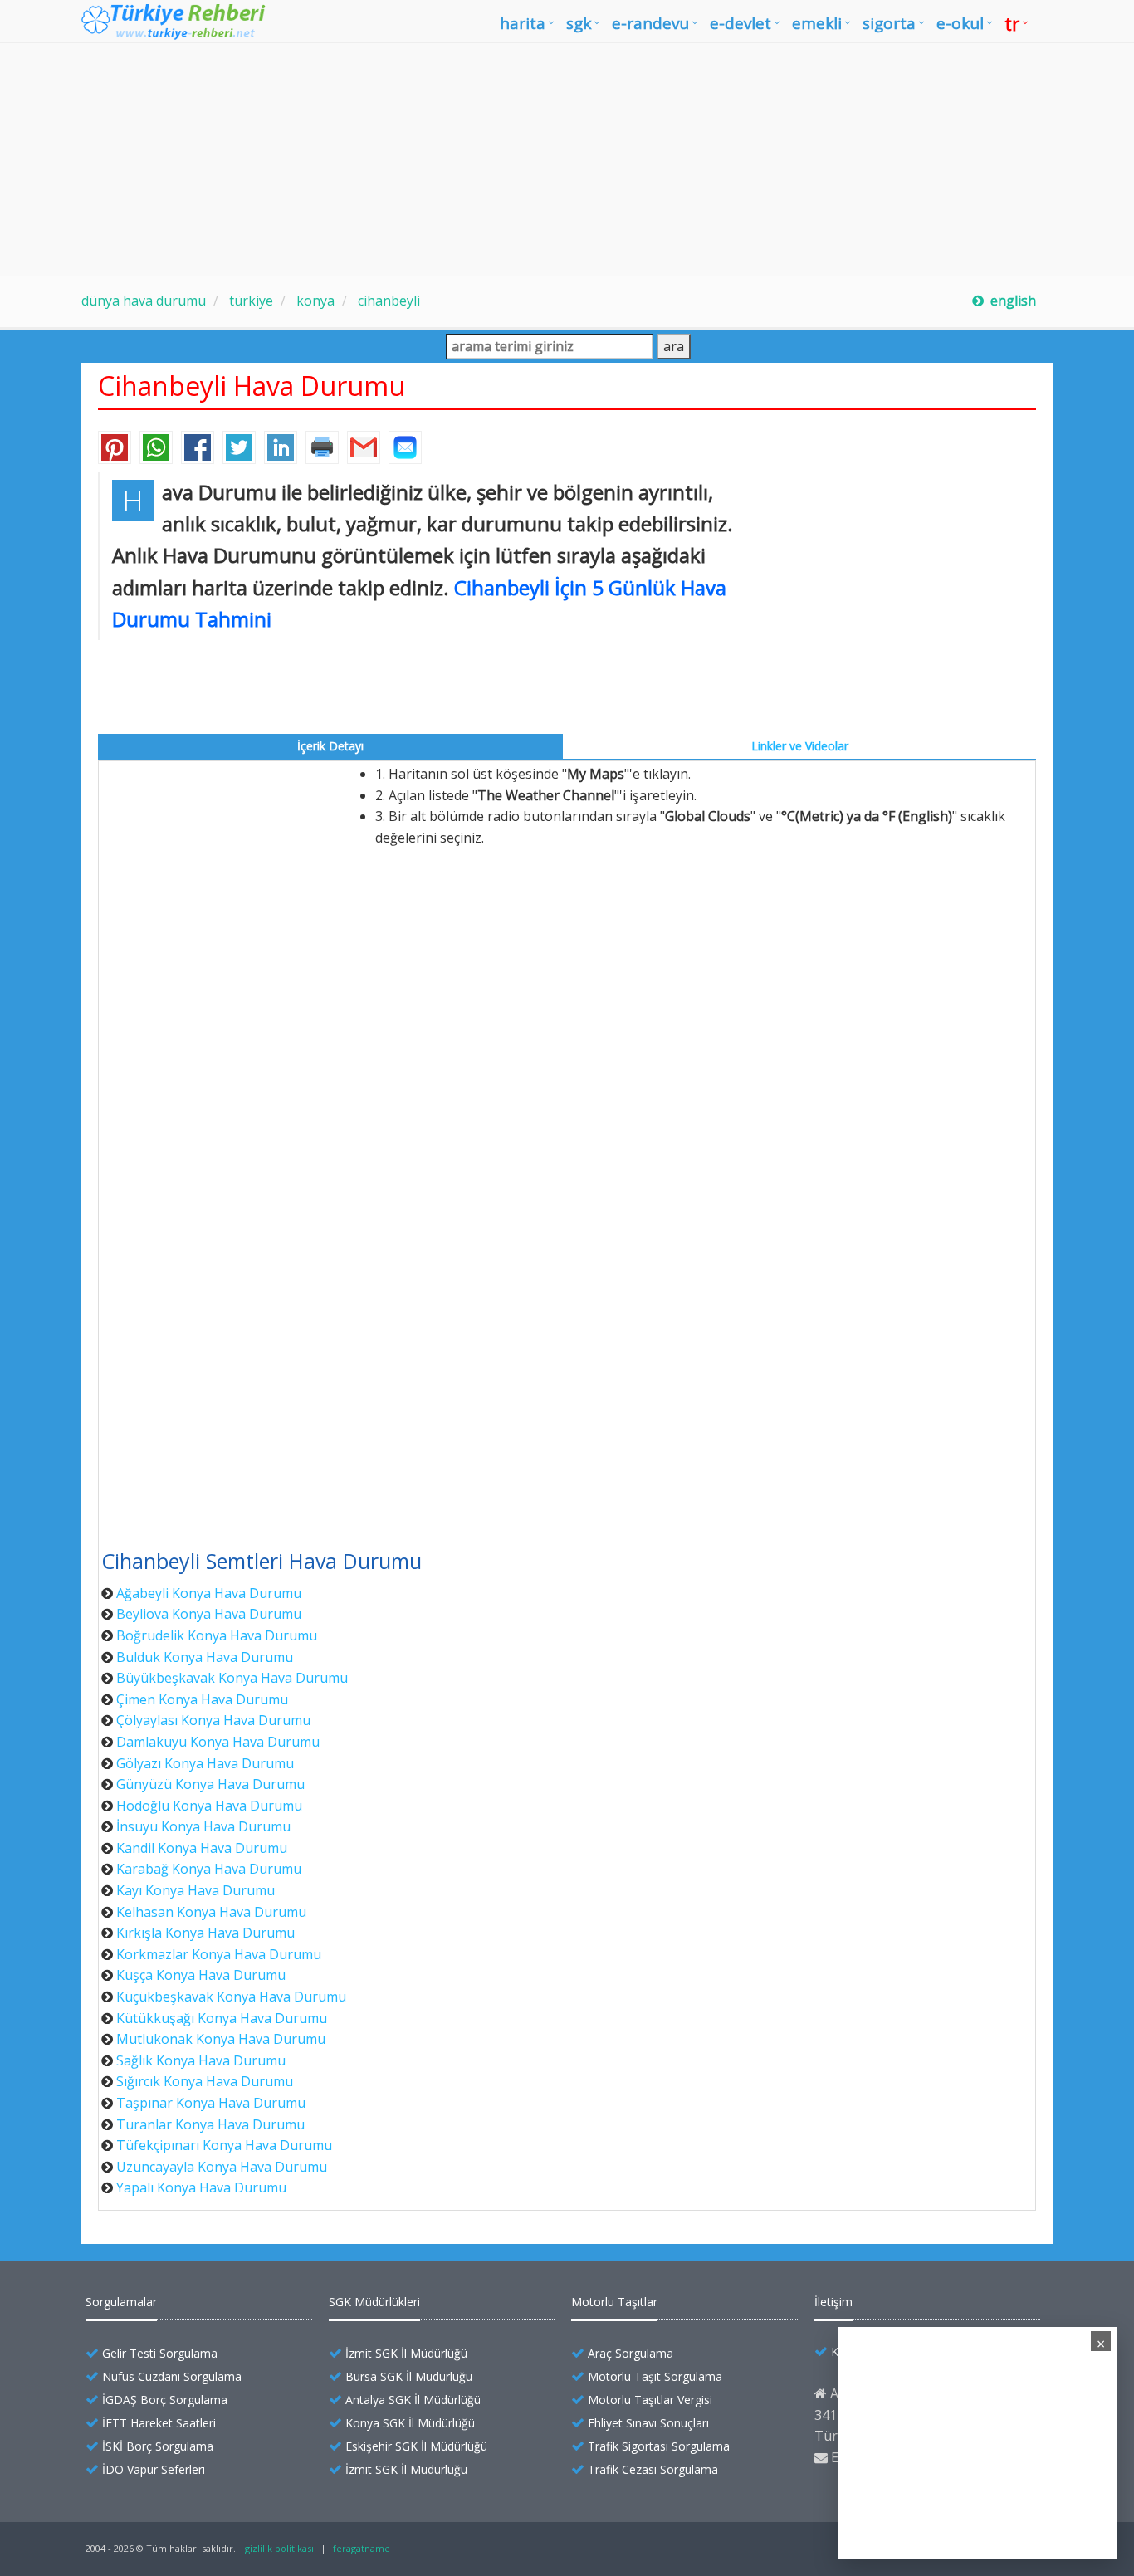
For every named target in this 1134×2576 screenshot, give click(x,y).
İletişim (833, 2302)
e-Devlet (741, 23)
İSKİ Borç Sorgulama (158, 2446)
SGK (579, 23)
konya (314, 301)
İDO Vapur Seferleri (154, 2469)
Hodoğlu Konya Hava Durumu (209, 1806)
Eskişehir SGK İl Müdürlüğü (416, 2446)
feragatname (362, 2548)
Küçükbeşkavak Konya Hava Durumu (231, 1997)
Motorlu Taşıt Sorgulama (655, 2376)
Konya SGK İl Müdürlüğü (410, 2423)
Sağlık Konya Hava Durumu (201, 2060)
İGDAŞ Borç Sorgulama (165, 2400)
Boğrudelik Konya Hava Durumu (217, 1635)
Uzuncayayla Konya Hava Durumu (222, 2167)
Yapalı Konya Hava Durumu (201, 2187)
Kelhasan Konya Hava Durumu (211, 1912)
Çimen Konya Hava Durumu (202, 1699)
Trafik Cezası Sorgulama (653, 2469)
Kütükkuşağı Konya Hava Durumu (222, 2018)
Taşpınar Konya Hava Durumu (211, 2103)
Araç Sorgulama (631, 2353)
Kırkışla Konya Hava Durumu (205, 1933)
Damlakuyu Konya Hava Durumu (218, 1742)
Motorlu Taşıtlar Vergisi (650, 2400)
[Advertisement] (567, 159)
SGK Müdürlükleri (374, 2302)
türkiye (249, 301)
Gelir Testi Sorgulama (160, 2353)
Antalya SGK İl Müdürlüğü (413, 2400)
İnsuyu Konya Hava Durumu (203, 1826)
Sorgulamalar (121, 2302)
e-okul (960, 23)
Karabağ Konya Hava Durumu (209, 1869)
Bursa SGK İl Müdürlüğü (409, 2376)
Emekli (817, 23)
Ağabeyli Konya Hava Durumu (209, 1593)
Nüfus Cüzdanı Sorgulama (172, 2376)
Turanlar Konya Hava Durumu (210, 2124)
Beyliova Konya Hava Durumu (209, 1614)
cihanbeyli (387, 301)
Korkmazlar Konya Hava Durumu (219, 1954)
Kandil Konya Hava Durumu (202, 1848)
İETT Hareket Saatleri (159, 2423)
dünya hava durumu (144, 301)
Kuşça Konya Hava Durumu (201, 1975)
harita (523, 23)
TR (1012, 23)
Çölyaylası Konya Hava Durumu (213, 1720)
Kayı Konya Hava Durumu (196, 1890)
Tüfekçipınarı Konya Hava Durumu (224, 2145)
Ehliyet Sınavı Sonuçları (648, 2423)
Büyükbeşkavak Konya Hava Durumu (232, 1678)
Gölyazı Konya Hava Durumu (205, 1763)
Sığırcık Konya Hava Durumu (205, 2081)
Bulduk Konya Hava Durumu (205, 1657)
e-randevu (650, 23)
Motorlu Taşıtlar (614, 2302)
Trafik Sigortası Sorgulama (659, 2446)
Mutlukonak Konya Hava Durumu (221, 2039)
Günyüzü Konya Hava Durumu (210, 1784)
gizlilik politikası (279, 2548)
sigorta (889, 23)
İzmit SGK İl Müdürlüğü (406, 2353)
